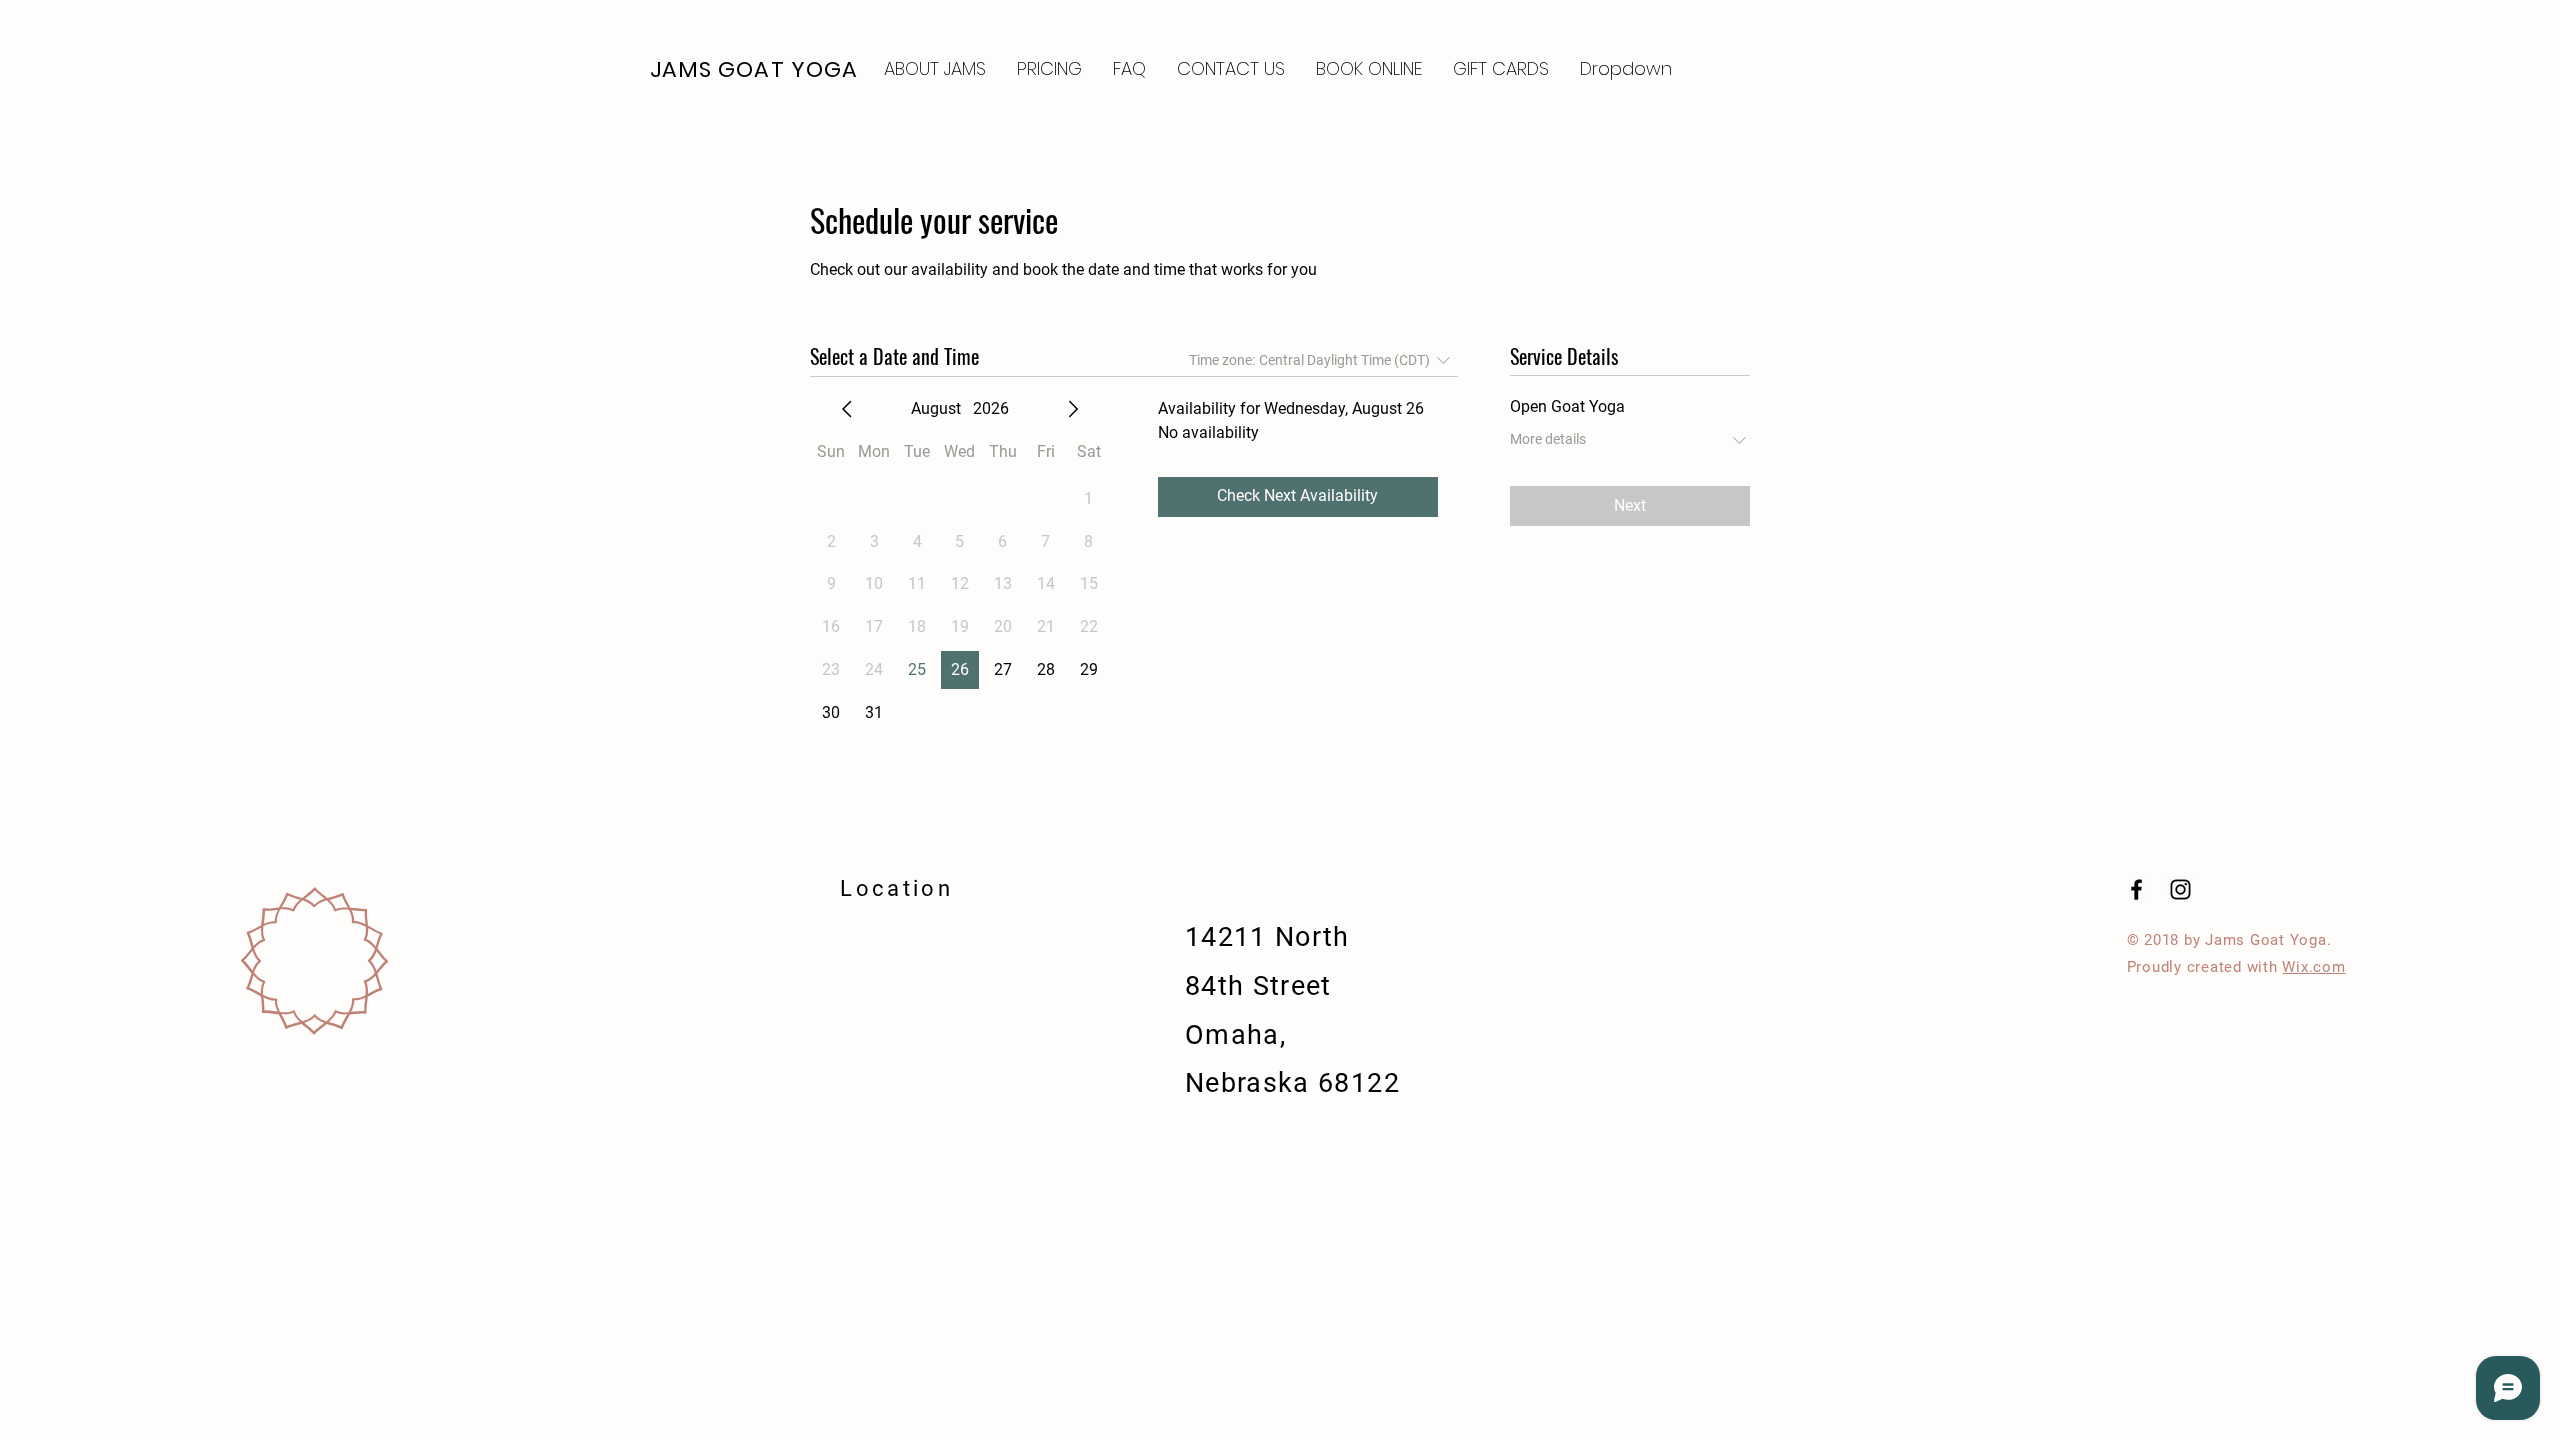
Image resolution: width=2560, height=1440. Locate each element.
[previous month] (847, 409)
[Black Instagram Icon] (2180, 889)
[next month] (1073, 409)
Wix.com (2313, 967)
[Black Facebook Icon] (2136, 889)
